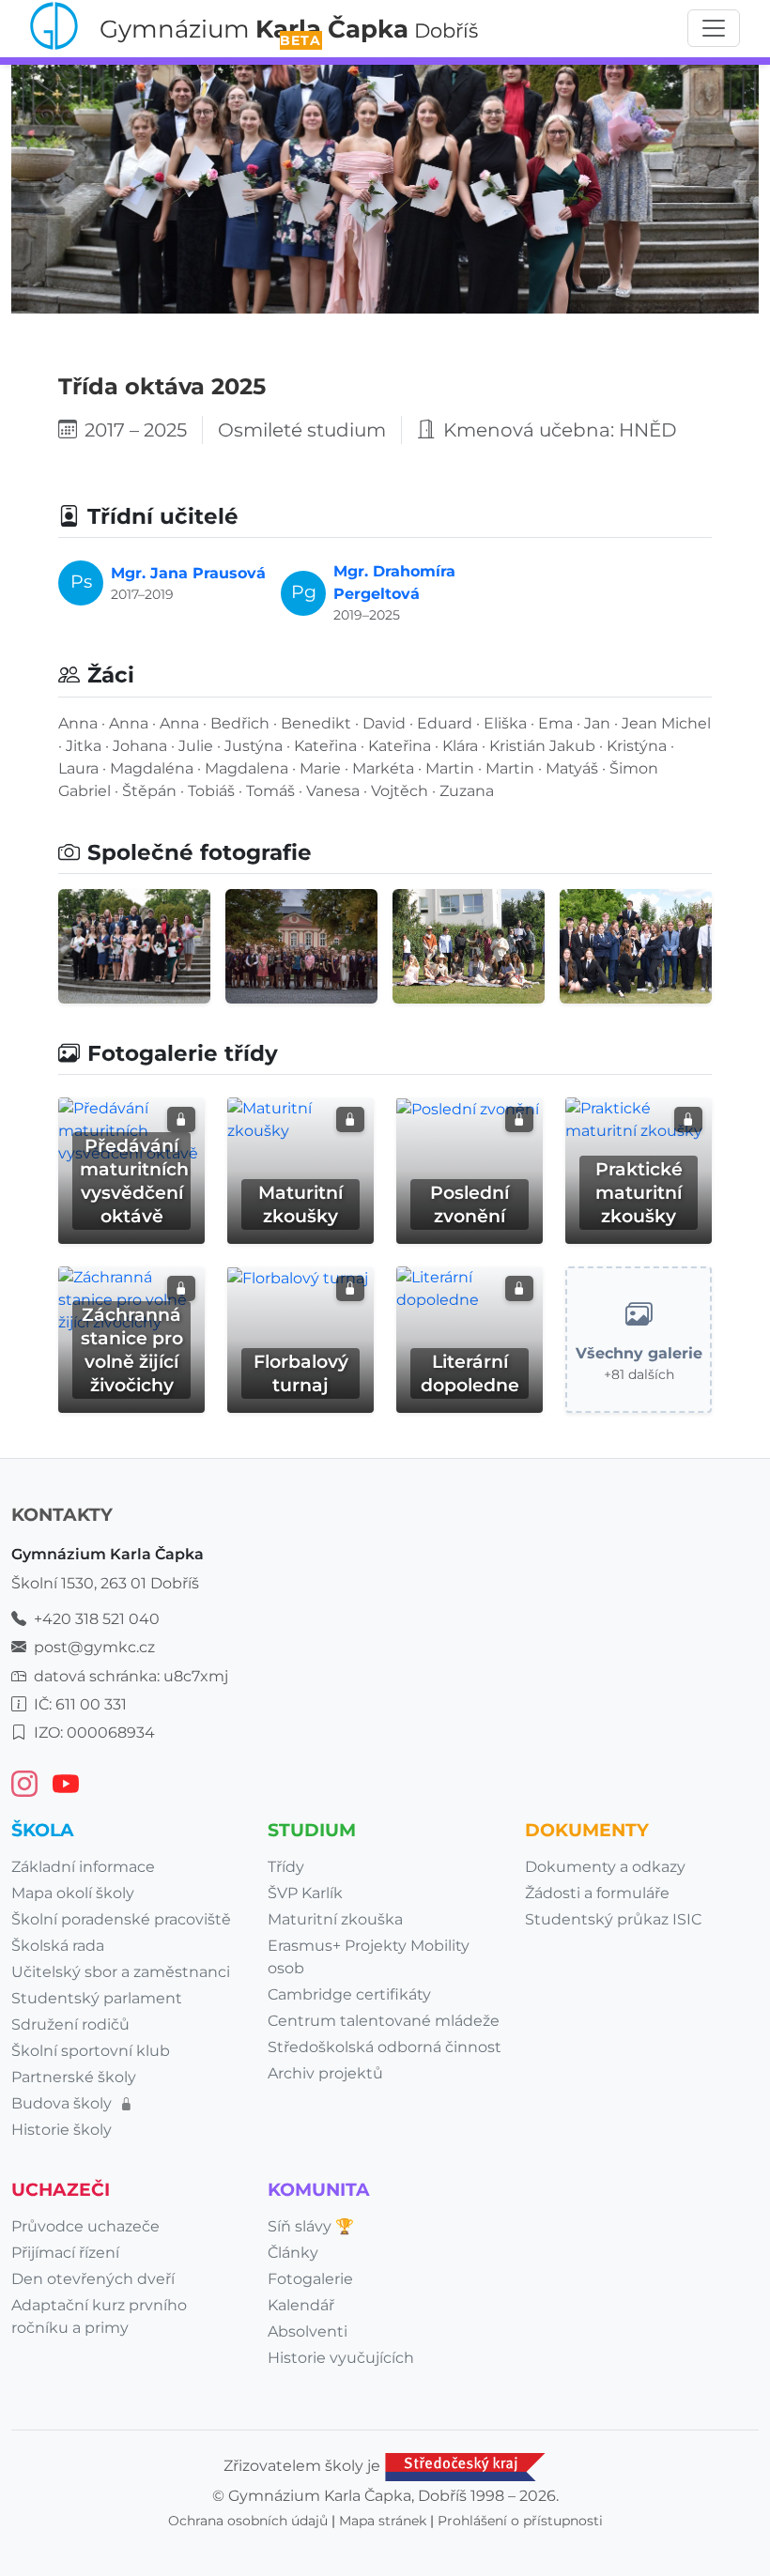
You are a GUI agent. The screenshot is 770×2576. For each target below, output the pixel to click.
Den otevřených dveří (93, 2279)
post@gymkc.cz (94, 1647)
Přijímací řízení (65, 2253)
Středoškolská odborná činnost (385, 2047)
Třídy (286, 1867)
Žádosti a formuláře (597, 1893)
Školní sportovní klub (91, 2051)
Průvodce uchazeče (85, 2226)
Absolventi (308, 2331)
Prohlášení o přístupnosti (520, 2521)
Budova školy (63, 2103)
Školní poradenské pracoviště (121, 1919)
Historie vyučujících (341, 2358)
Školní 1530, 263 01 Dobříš (105, 1583)
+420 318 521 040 (97, 1619)
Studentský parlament (97, 1998)
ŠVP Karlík (305, 1893)
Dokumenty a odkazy (605, 1867)
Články (293, 2253)
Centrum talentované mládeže (384, 2021)
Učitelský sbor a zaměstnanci (121, 1972)
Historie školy (62, 2130)
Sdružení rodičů (70, 2024)
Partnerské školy (74, 2077)
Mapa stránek (383, 2521)
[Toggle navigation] (714, 28)
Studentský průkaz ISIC (613, 1919)
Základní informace (83, 1867)
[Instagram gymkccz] (24, 1784)
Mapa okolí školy (73, 1893)
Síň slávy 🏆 (311, 2226)
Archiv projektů (325, 2073)
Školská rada (58, 1946)
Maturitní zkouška (335, 1919)
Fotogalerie (310, 2279)
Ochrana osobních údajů (248, 2521)
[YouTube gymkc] (66, 1784)
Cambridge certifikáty (349, 1994)
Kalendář (301, 2305)
